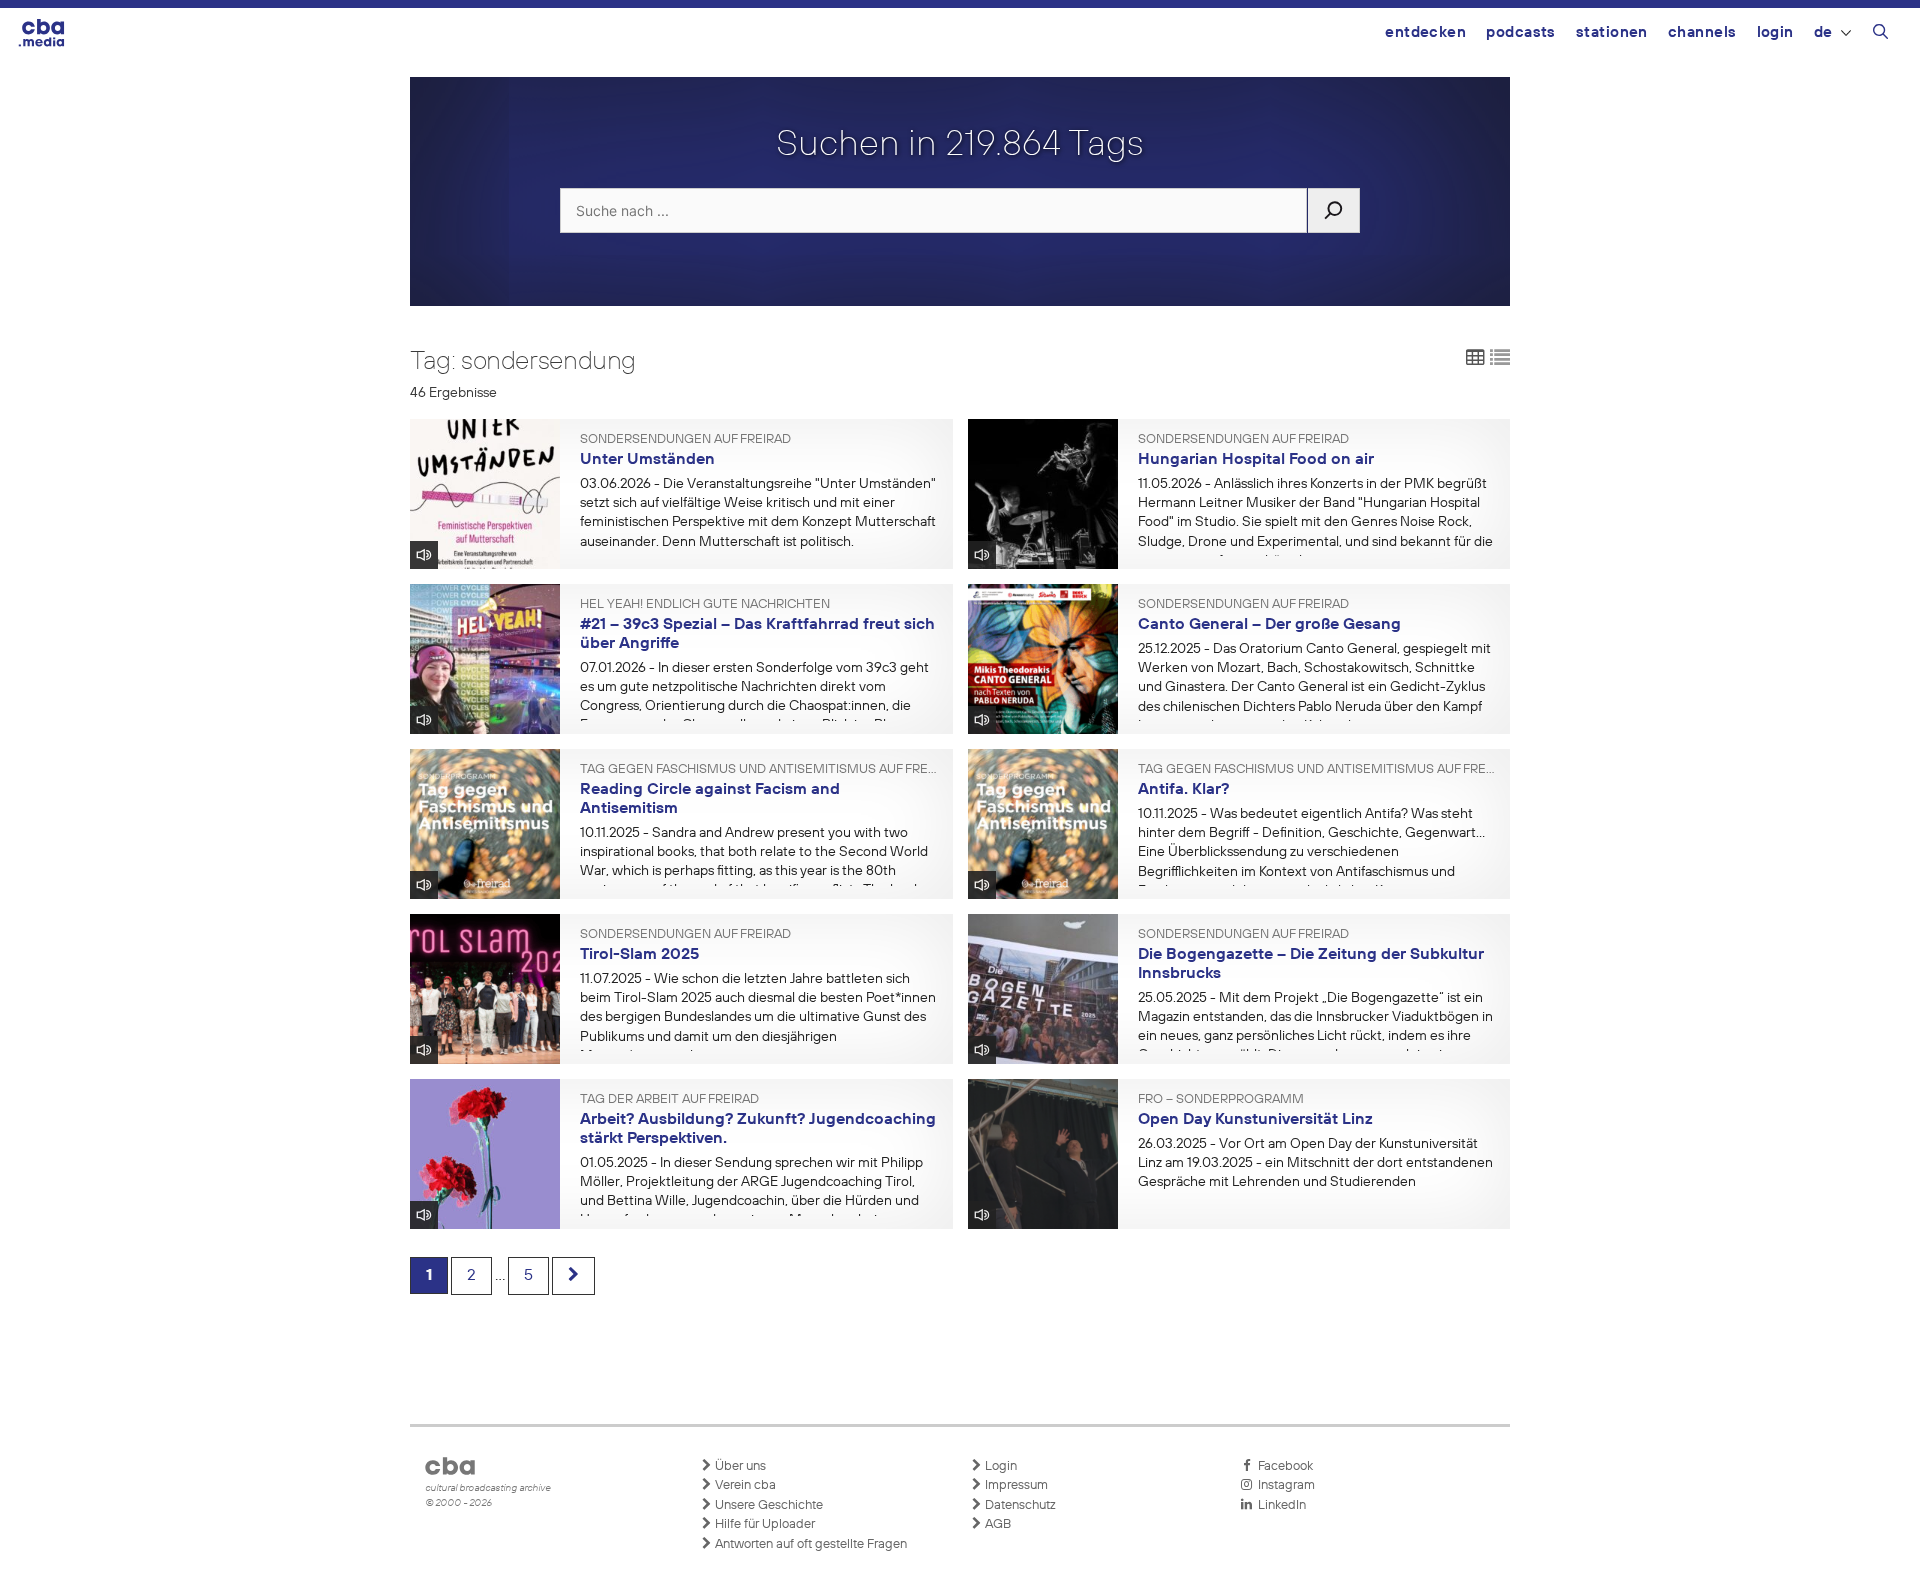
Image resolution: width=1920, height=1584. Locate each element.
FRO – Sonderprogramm (1221, 1100)
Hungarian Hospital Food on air (1256, 460)
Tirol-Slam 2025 (639, 955)
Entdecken (1425, 32)
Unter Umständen (647, 460)
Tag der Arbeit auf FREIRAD (669, 1100)
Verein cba (744, 1485)
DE (1823, 32)
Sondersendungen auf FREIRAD (685, 440)
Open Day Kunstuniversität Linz (1255, 1120)
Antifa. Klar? (1183, 790)
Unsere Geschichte (767, 1505)
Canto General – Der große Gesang (1269, 625)
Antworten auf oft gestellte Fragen (809, 1544)
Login (1775, 32)
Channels (1702, 32)
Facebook (1282, 1466)
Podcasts (1521, 32)
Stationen (1612, 32)
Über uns (739, 1466)
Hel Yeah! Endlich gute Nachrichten (705, 605)
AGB (996, 1524)
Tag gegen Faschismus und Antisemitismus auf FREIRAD (759, 770)
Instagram (1283, 1485)
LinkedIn (1279, 1505)
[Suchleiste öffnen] (1880, 35)
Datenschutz (1019, 1505)
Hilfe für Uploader (763, 1524)
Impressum (1015, 1485)
